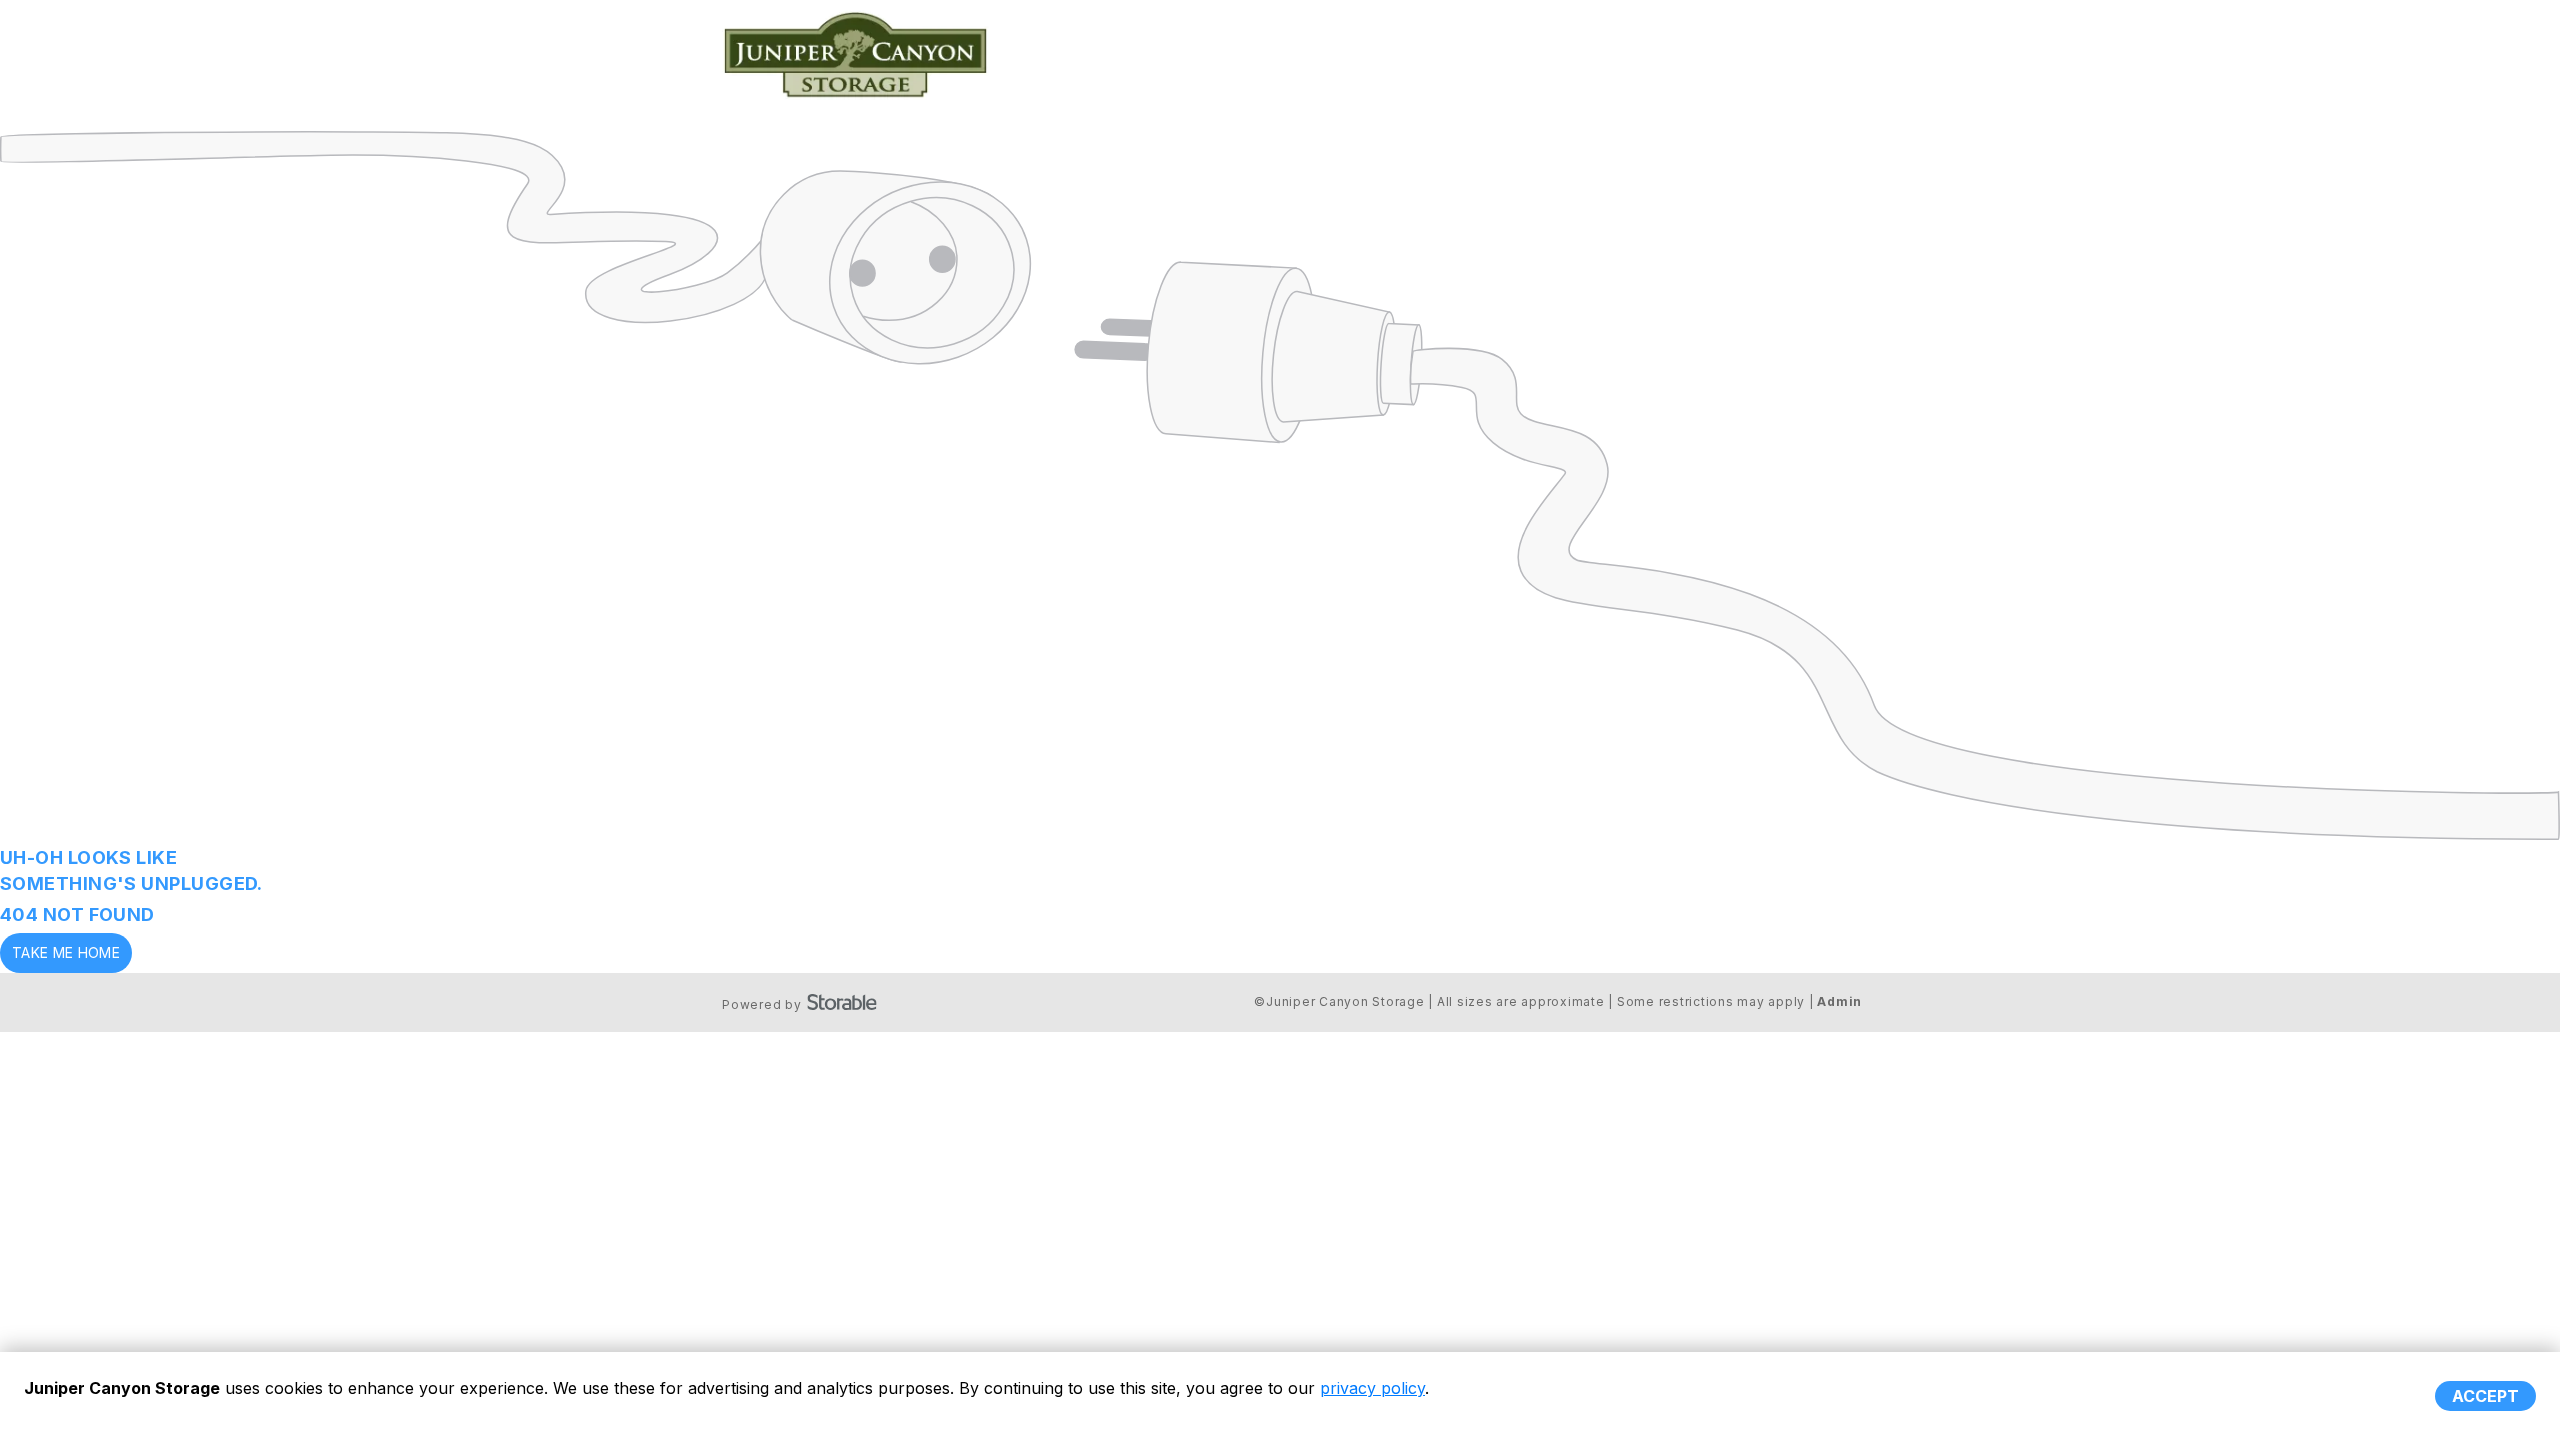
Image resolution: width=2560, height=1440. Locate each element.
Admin (1839, 1001)
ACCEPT (2485, 1396)
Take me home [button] (66, 952)
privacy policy (1372, 1388)
